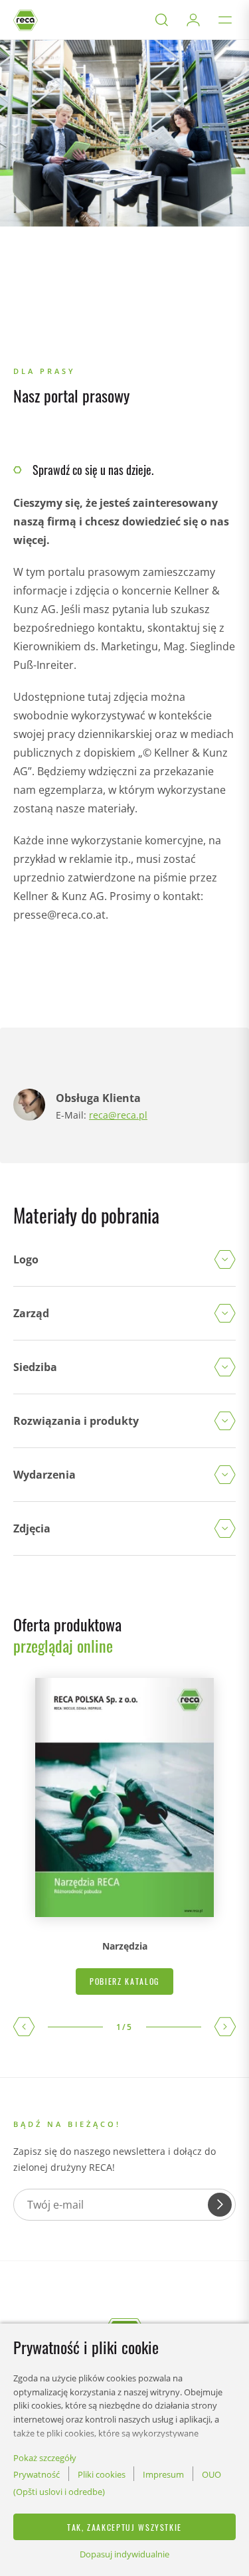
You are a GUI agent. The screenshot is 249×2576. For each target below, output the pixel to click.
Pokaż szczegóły (45, 2458)
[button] (24, 2027)
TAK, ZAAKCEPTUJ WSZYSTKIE (124, 2527)
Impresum (163, 2474)
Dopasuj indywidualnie (124, 2554)
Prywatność (37, 2474)
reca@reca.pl (118, 1115)
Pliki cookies (102, 2474)
